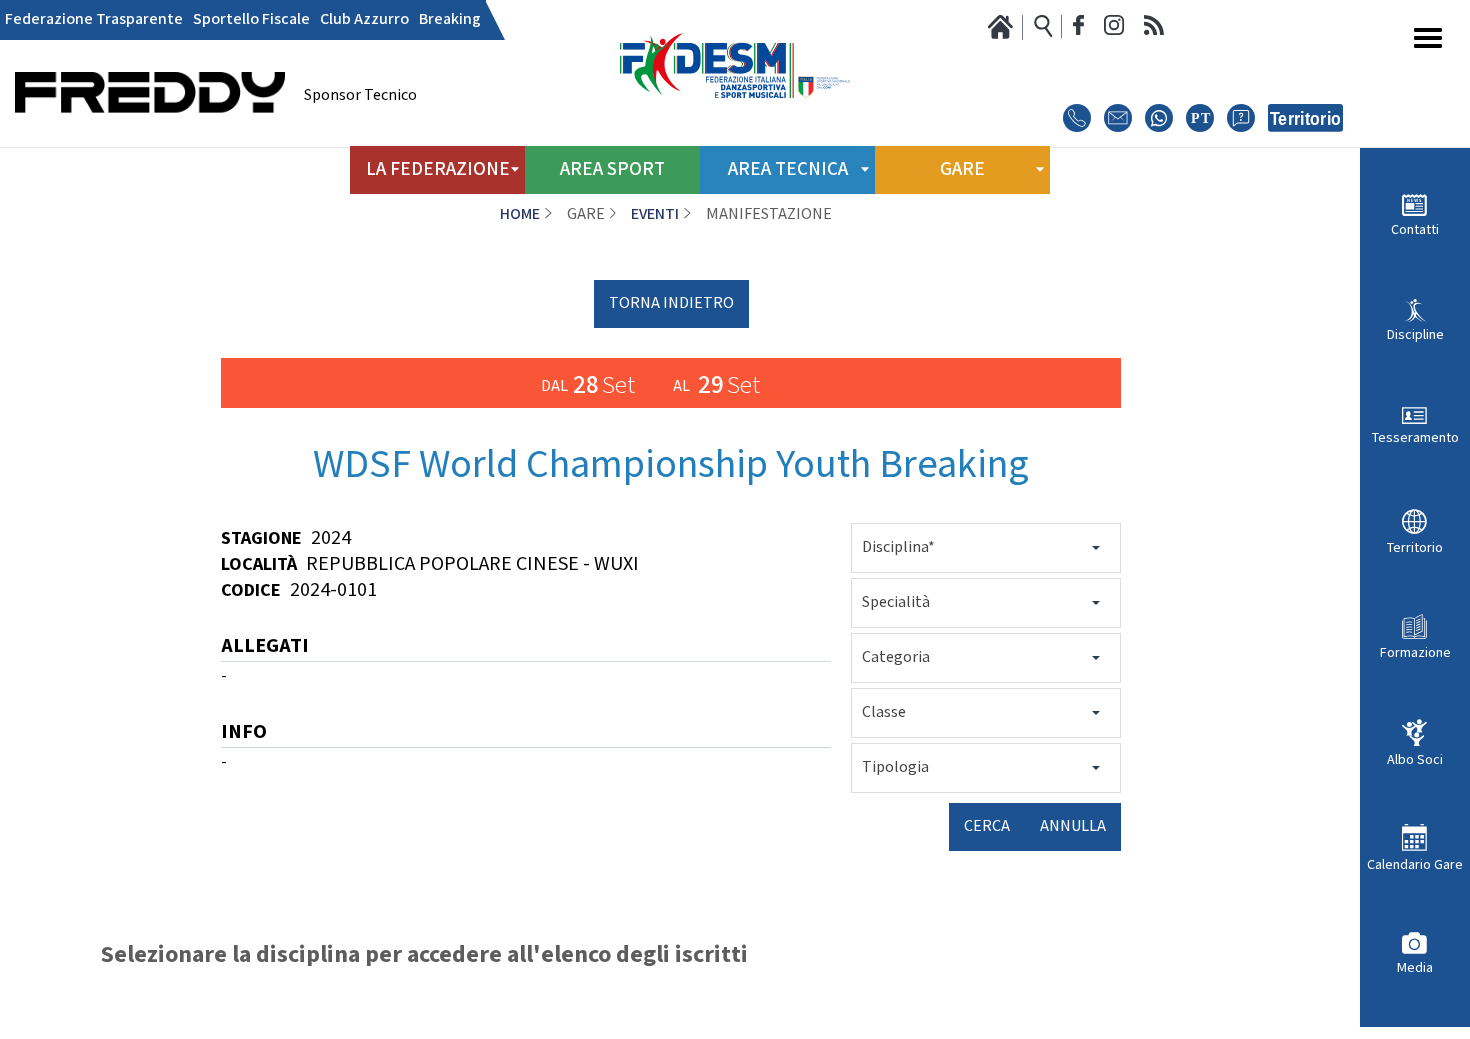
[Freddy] (150, 140)
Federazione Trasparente (94, 20)
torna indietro (671, 303)
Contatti (1415, 229)
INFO (244, 733)
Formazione (1415, 652)
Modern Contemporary (534, 1009)
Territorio (1415, 547)
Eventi (655, 214)
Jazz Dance (534, 1029)
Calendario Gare (1415, 864)
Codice (251, 590)
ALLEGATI (265, 647)
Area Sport (612, 169)
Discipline (1415, 334)
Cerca (987, 826)
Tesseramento (1415, 437)
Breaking (450, 20)
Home (520, 214)
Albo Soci (1415, 759)
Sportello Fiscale (251, 20)
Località (259, 564)
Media (1415, 967)
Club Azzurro (364, 20)
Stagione (261, 538)
